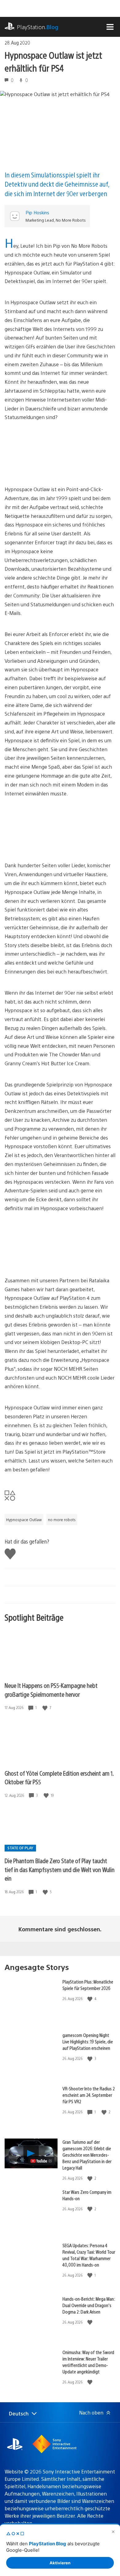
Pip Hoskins (37, 212)
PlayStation (38, 27)
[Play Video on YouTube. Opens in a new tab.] (41, 2161)
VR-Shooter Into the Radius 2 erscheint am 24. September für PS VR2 (89, 2095)
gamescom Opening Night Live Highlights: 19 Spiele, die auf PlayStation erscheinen (88, 2041)
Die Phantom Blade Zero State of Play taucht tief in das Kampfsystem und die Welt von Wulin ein (60, 1869)
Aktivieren (60, 2563)
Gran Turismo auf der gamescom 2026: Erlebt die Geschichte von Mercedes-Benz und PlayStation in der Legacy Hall (87, 2155)
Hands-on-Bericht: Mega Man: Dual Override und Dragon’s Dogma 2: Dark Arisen (89, 2305)
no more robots (62, 1520)
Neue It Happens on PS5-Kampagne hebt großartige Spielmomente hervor (51, 1690)
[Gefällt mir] (46, 1708)
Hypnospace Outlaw (24, 1520)
